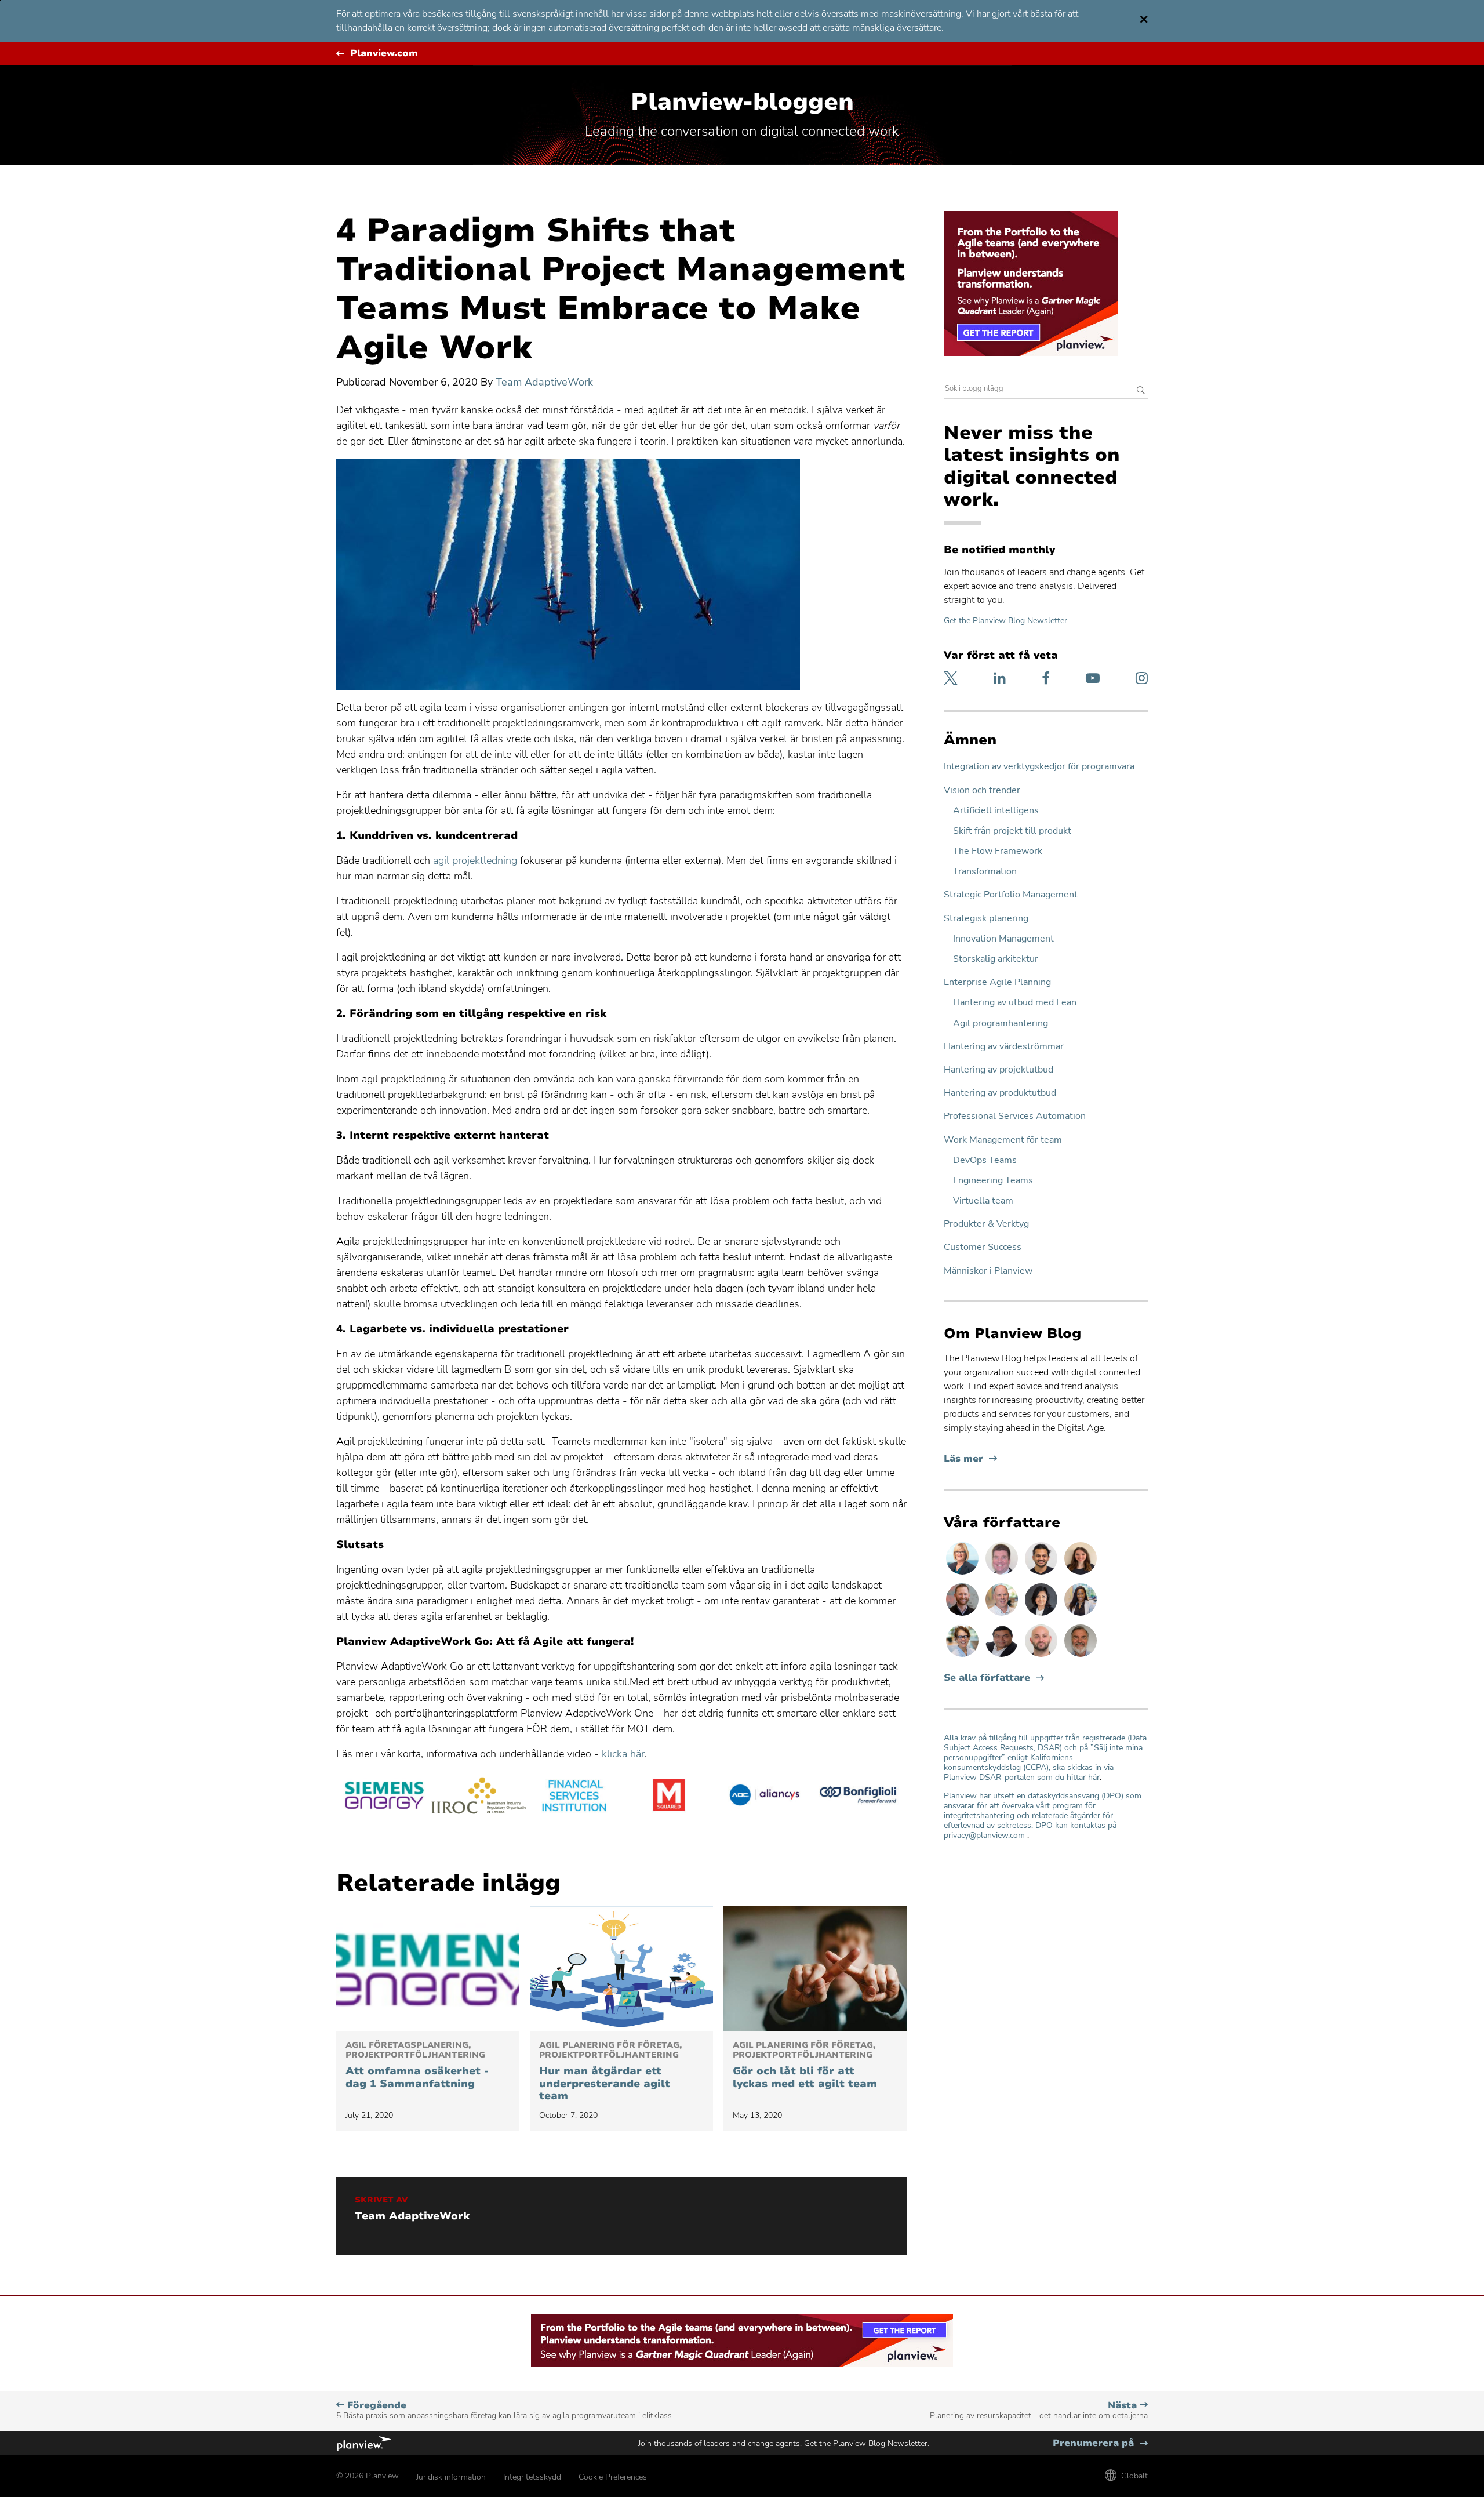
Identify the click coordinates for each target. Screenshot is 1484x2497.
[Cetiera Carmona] (1081, 1615)
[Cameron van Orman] (1003, 1615)
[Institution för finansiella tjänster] (574, 1797)
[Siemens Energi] (384, 1797)
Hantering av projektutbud (999, 1070)
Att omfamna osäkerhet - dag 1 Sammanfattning (417, 2065)
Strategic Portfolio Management (1011, 895)
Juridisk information (451, 2477)
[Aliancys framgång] (764, 1797)
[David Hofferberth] (1003, 1574)
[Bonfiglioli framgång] (859, 1797)
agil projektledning (475, 860)
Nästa (1039, 2410)
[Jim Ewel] (1081, 1656)
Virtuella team (983, 1201)
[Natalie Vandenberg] (1081, 1574)
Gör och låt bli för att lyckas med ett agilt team (805, 2065)
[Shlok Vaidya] (1042, 1574)
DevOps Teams (985, 1160)
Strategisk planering (986, 919)
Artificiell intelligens (996, 811)
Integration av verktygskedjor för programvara (1039, 767)
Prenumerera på (1100, 2443)
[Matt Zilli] (963, 1615)
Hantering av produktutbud (1000, 1093)
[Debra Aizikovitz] (963, 1574)
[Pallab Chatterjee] (1003, 1656)
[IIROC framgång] (479, 1797)
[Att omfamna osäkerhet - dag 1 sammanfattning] (428, 1969)
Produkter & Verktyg (986, 1224)
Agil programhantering (1001, 1024)
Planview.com (384, 54)
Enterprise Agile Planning (997, 982)
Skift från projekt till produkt (1012, 831)
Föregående (504, 2410)
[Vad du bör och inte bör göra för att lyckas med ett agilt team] (815, 1969)
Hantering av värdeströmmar (1004, 1047)
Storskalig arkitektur (996, 959)
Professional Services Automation (1015, 1116)
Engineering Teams (993, 1181)
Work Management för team (1003, 1140)
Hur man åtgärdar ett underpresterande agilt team (610, 2071)
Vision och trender (982, 790)
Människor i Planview (988, 1271)
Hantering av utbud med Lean (1015, 1003)
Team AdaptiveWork (544, 382)
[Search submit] (1141, 391)
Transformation (985, 872)
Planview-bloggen (742, 102)
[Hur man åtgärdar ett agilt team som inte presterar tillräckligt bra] (621, 1969)
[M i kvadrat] (669, 1797)
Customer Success (983, 1247)
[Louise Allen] (963, 1656)
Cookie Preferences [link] (613, 2477)
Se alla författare (987, 1678)
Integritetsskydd (532, 2477)
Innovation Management (1003, 939)
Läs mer (970, 1459)
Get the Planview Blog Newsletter (1005, 621)
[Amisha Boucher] (1042, 1615)
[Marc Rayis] (1042, 1656)
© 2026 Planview (368, 2476)
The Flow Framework (998, 851)
